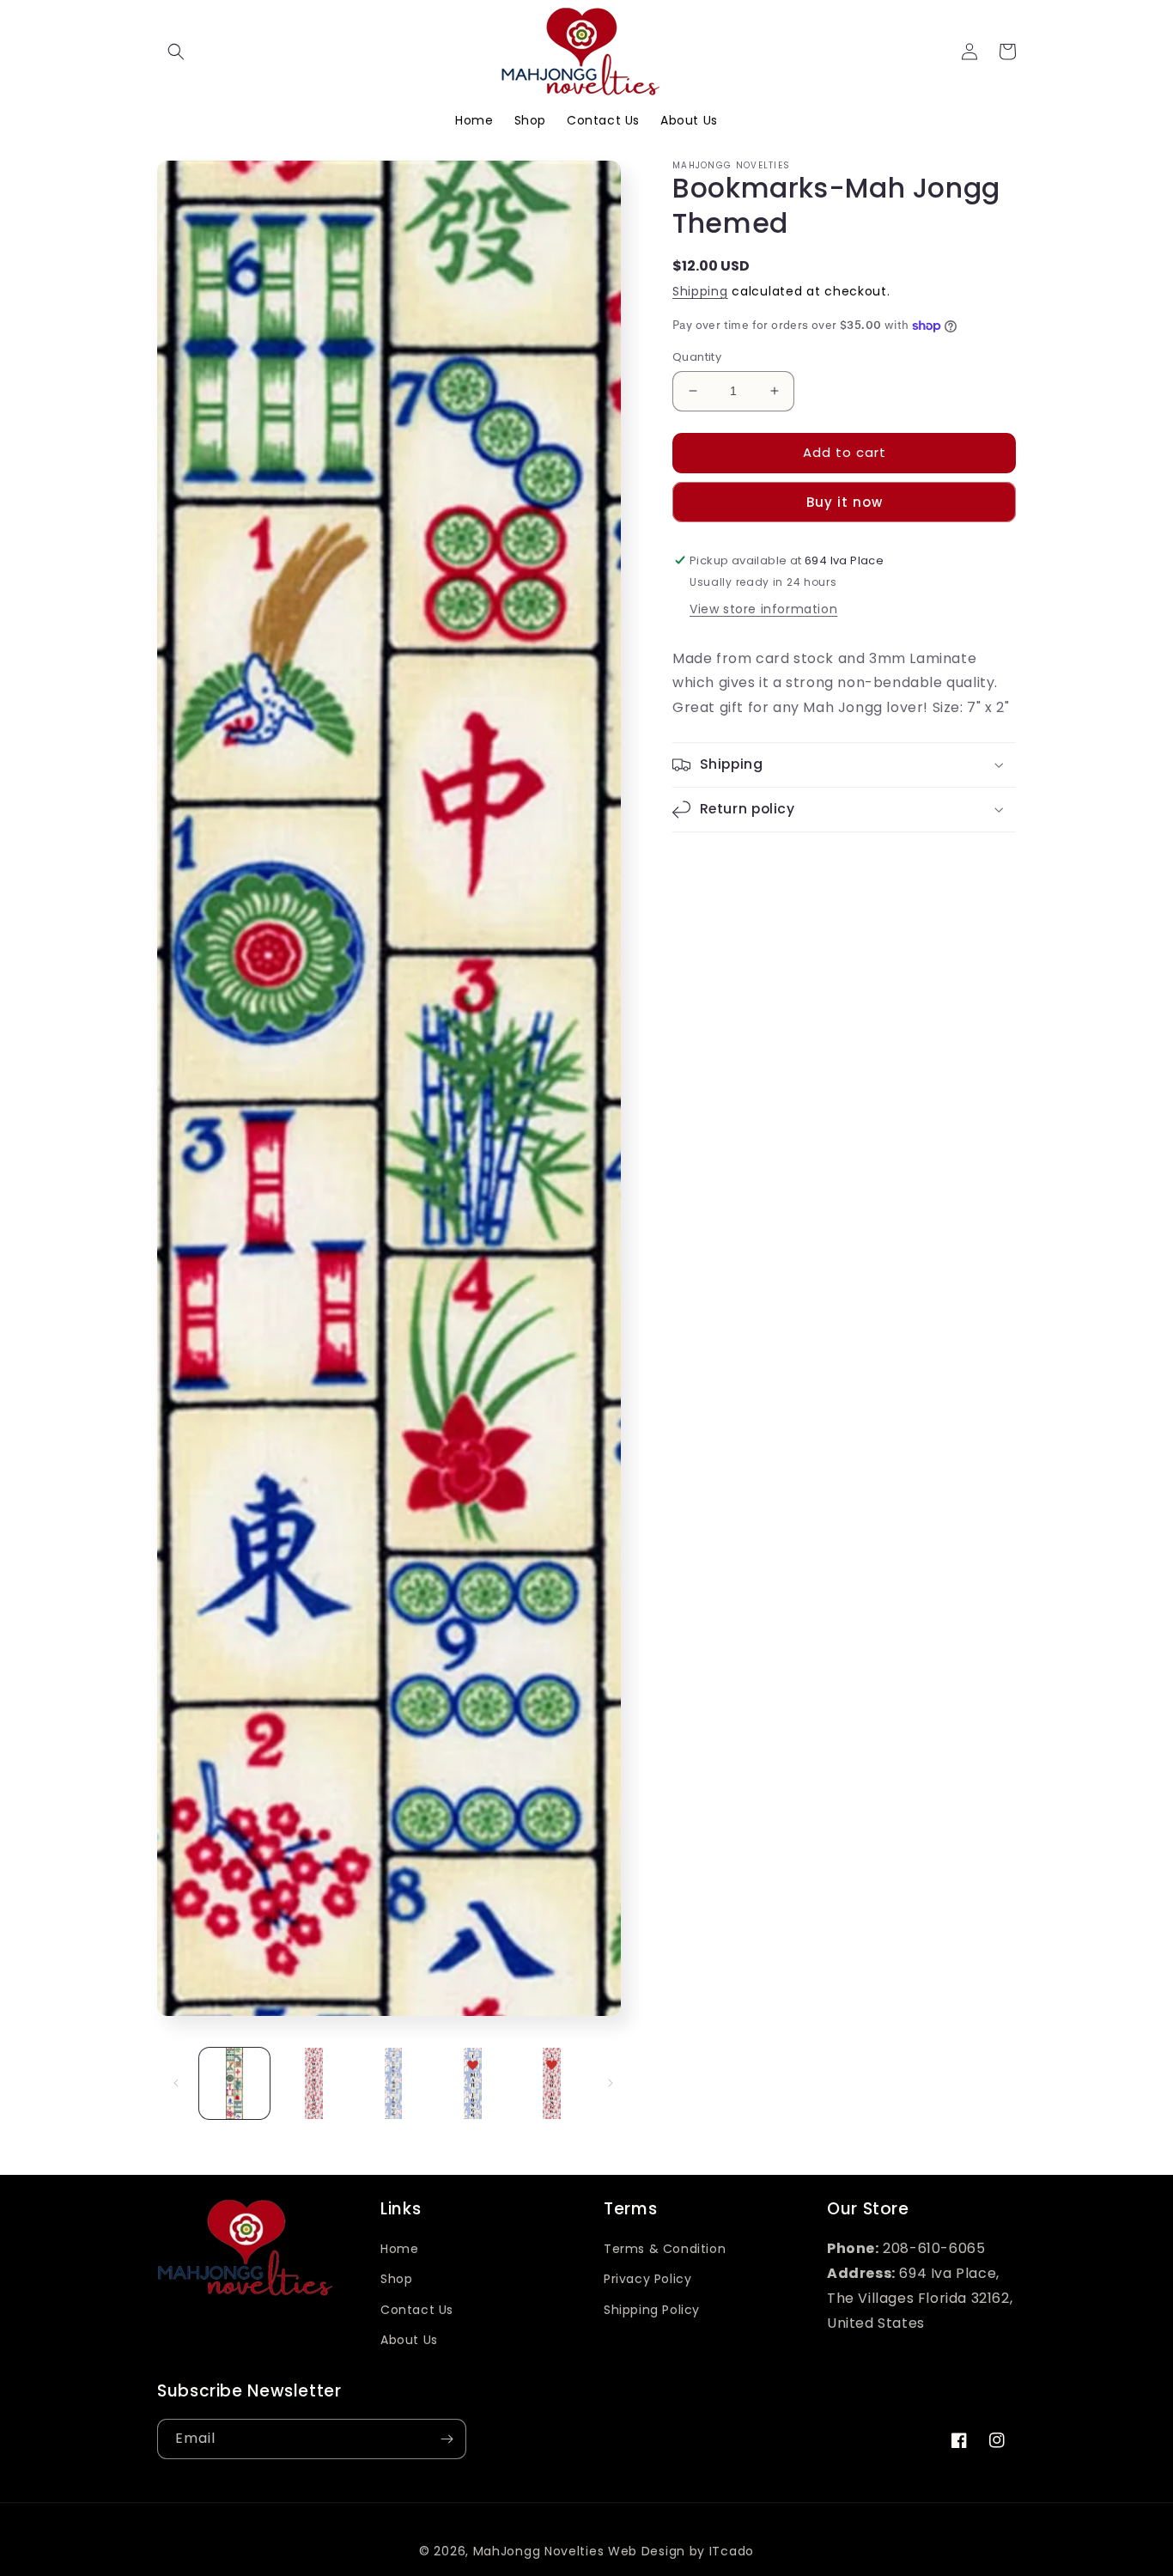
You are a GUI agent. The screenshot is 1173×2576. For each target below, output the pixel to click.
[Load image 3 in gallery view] (393, 2083)
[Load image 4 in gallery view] (472, 2083)
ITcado (732, 2551)
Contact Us (417, 2310)
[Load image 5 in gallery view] (552, 2083)
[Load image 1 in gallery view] (234, 2083)
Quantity (697, 357)
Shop (396, 2279)
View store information (763, 609)
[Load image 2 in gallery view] (313, 2083)
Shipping (700, 291)
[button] (176, 52)
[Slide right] (611, 2083)
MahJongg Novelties (539, 2551)
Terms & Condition (665, 2249)
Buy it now (845, 502)
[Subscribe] (447, 2439)
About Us (409, 2340)
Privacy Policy (647, 2279)
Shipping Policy (652, 2310)
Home (399, 2249)
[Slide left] (176, 2083)
